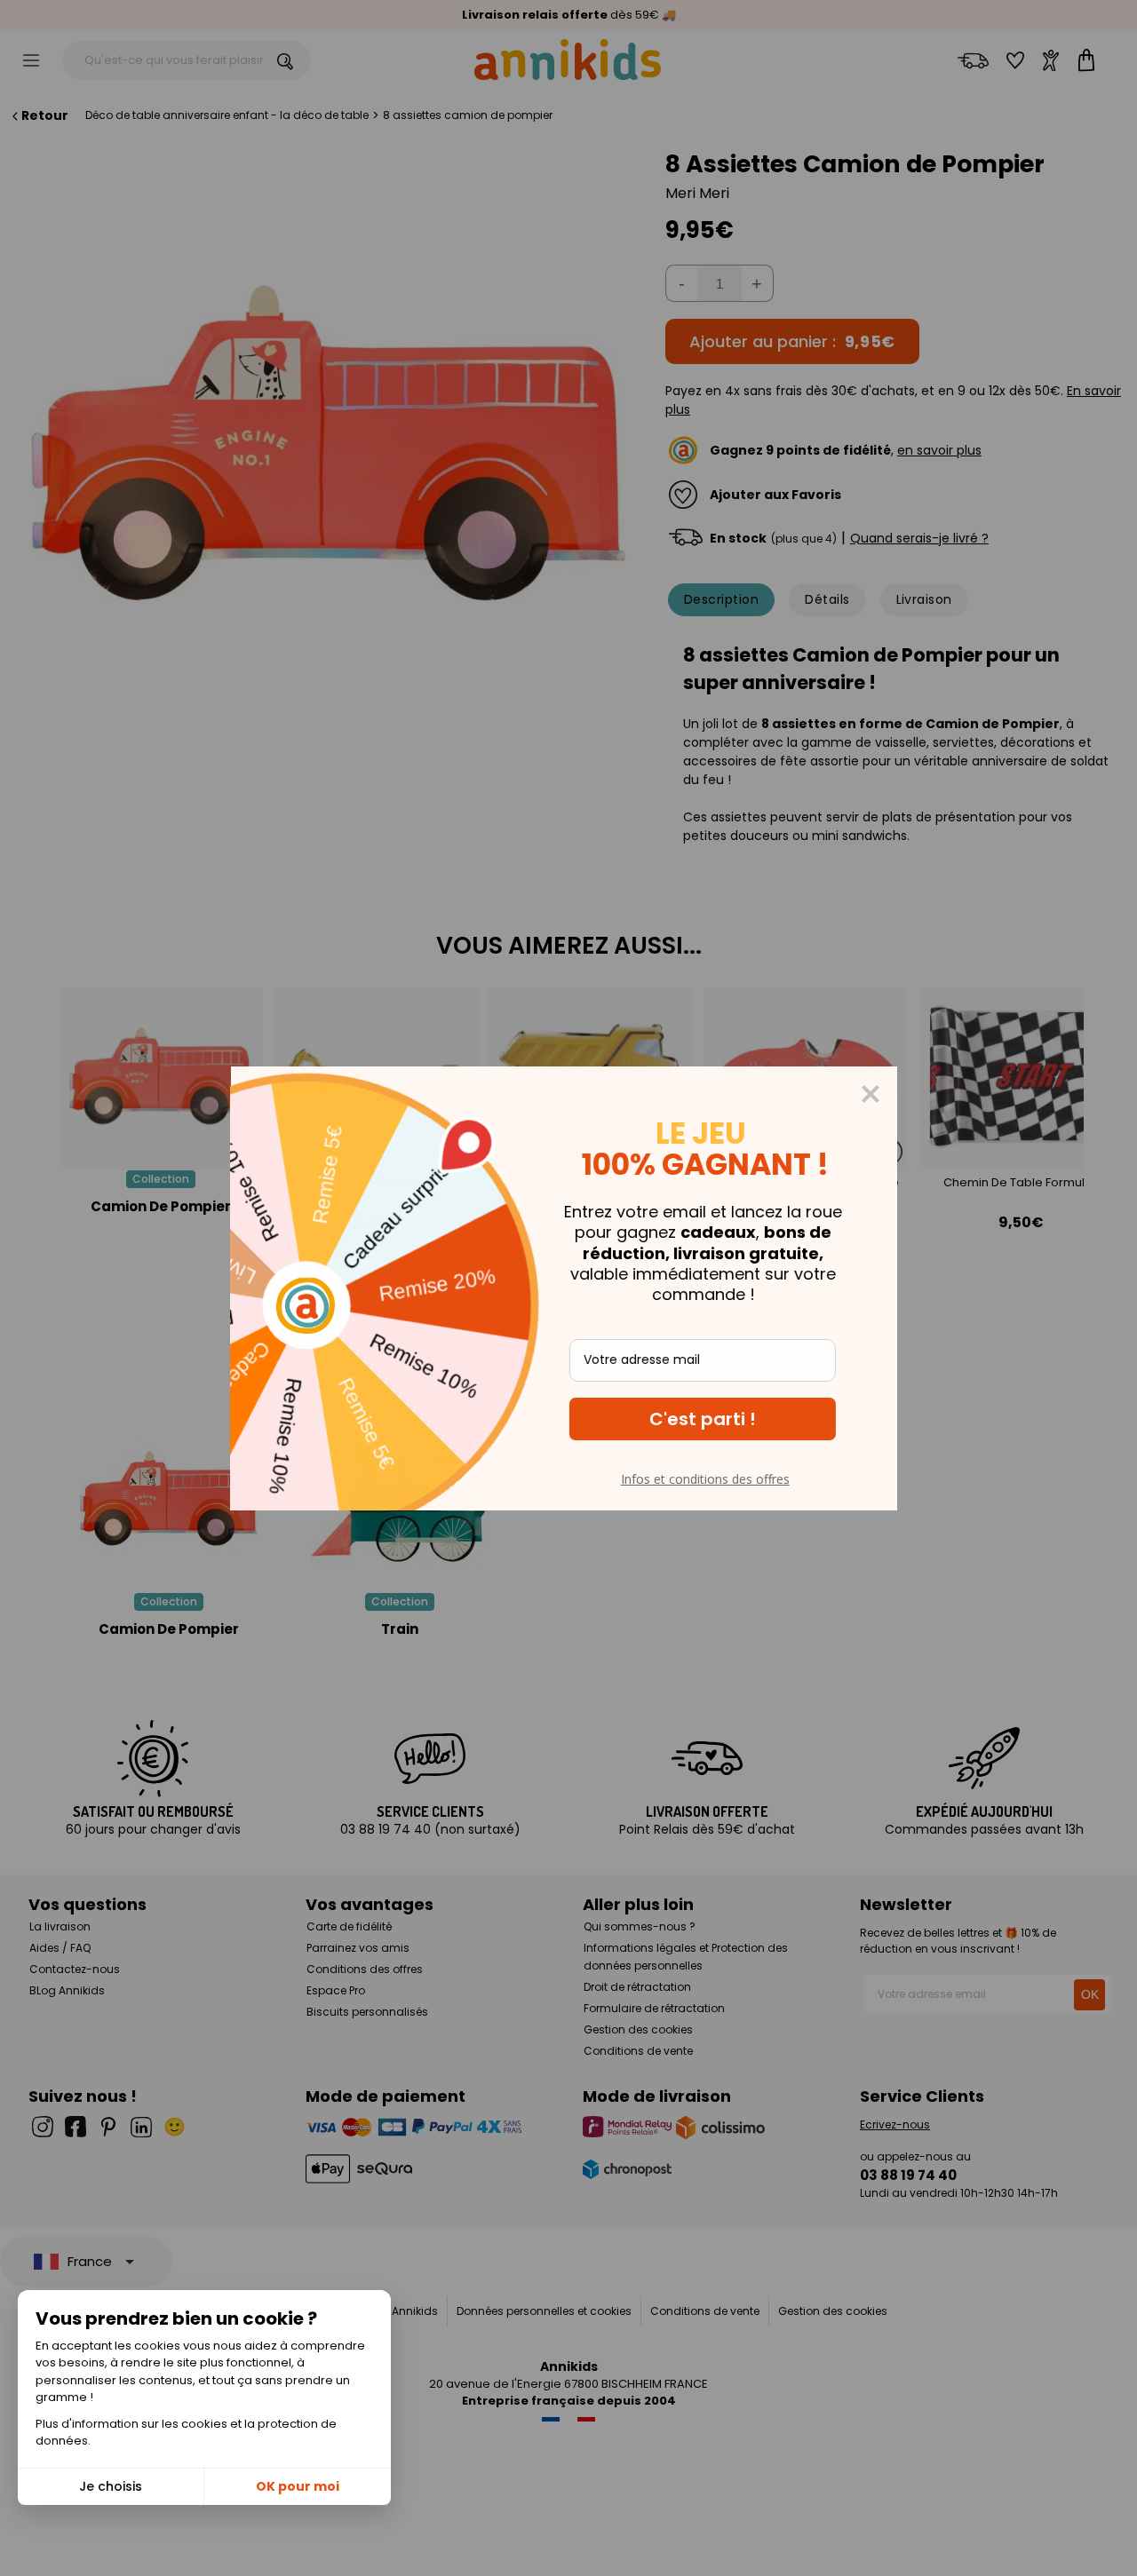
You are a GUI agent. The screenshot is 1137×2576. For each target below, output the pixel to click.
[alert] (568, 1288)
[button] (707, 1419)
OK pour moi (298, 2486)
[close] (875, 1094)
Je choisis (111, 2486)
